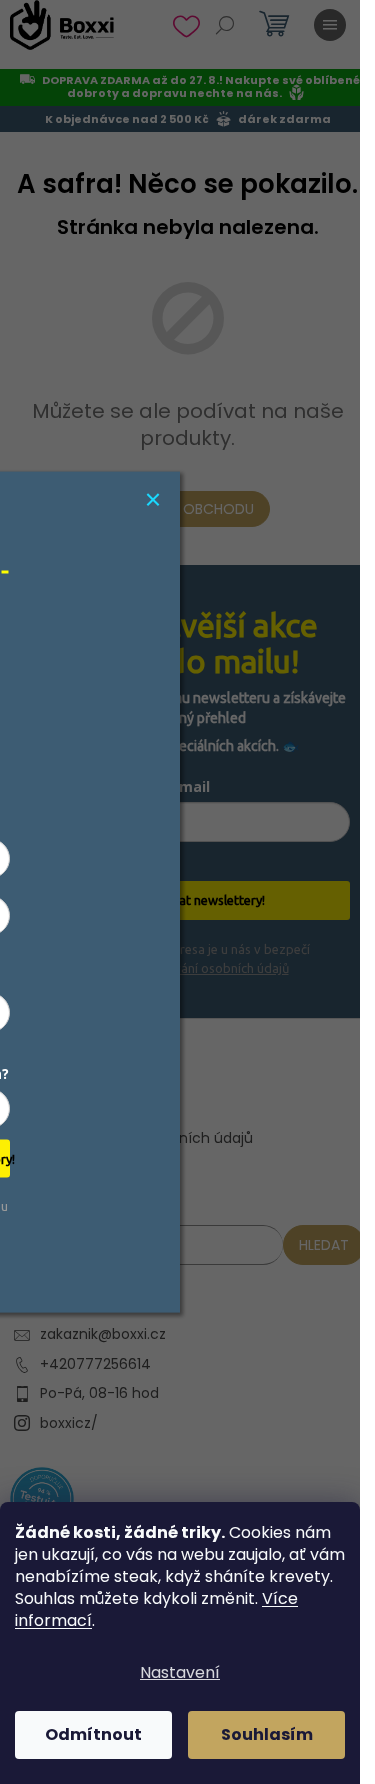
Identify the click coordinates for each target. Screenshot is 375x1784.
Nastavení (180, 1672)
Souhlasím (267, 1734)
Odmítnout (93, 1734)
